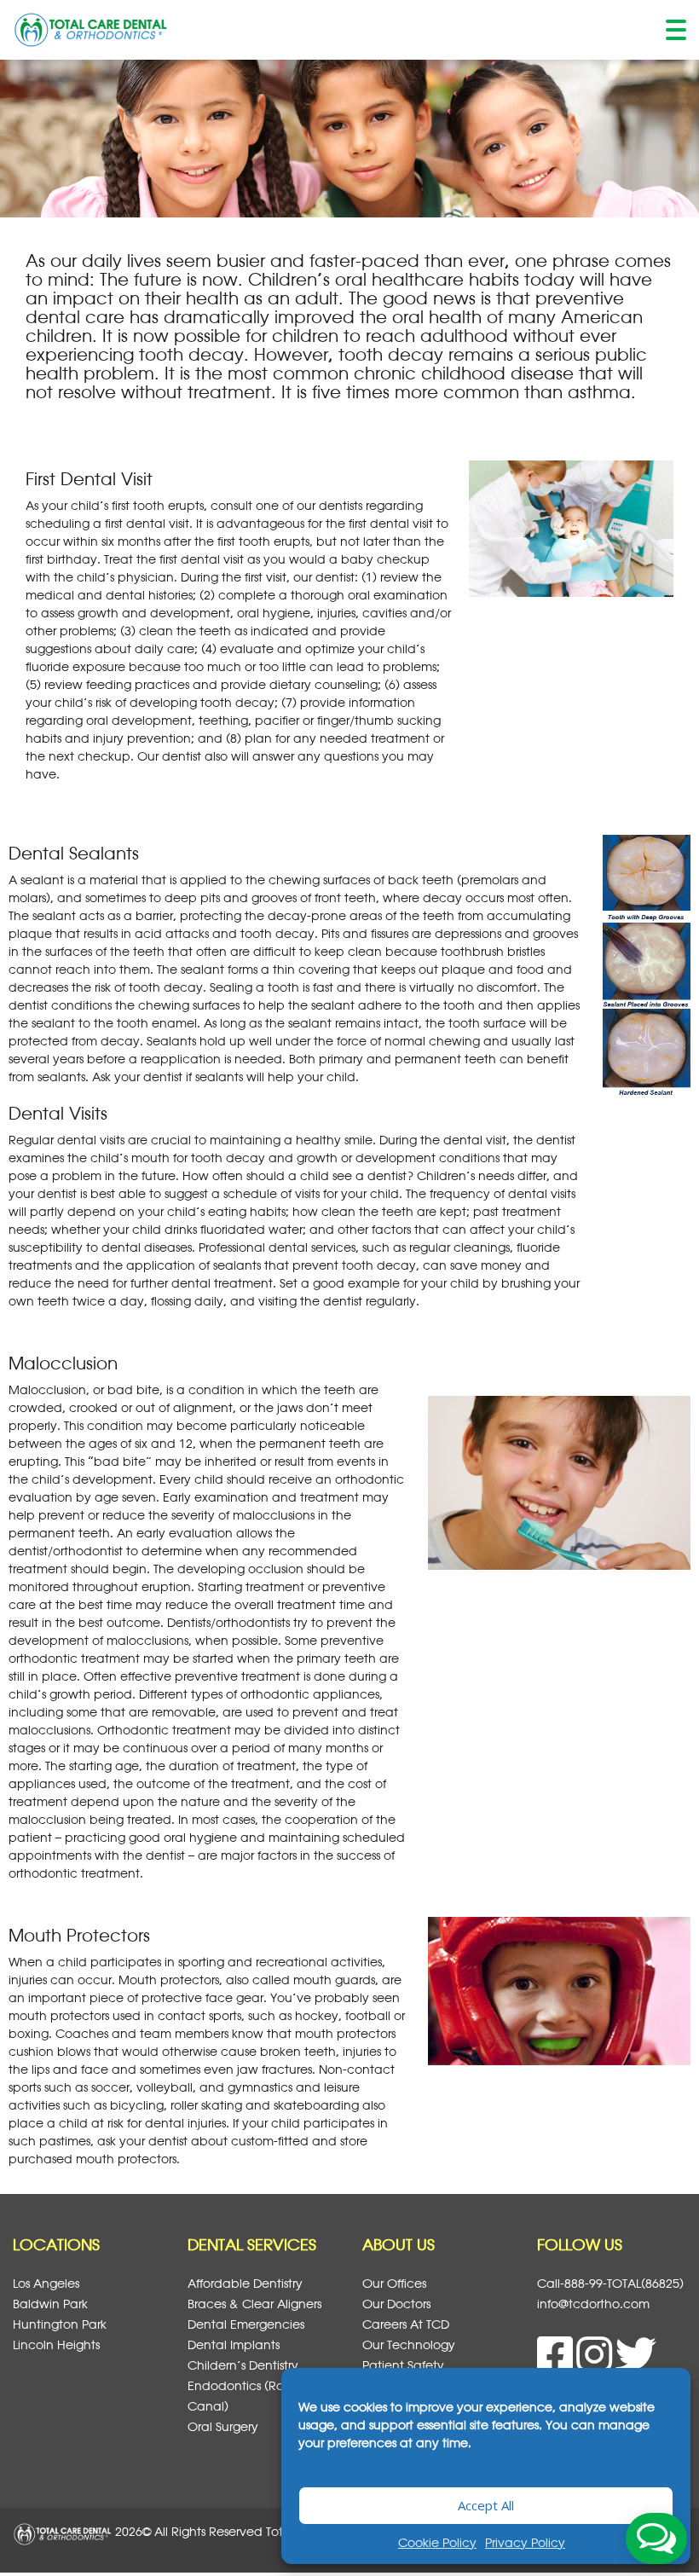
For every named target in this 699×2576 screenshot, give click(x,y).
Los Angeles (46, 2283)
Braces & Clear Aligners (254, 2304)
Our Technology (409, 2344)
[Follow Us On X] (636, 2364)
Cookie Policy (437, 2542)
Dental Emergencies (246, 2324)
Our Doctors (396, 2304)
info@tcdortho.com (593, 2304)
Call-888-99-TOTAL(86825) (610, 2283)
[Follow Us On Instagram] (596, 2364)
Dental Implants (234, 2344)
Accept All (486, 2505)
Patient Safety (403, 2365)
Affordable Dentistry (245, 2283)
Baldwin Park (50, 2304)
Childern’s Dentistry (243, 2365)
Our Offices (394, 2283)
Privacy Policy (525, 2542)
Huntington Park (60, 2324)
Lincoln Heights (56, 2344)
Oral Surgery (223, 2426)
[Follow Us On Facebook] (557, 2364)
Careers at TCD (406, 2324)
